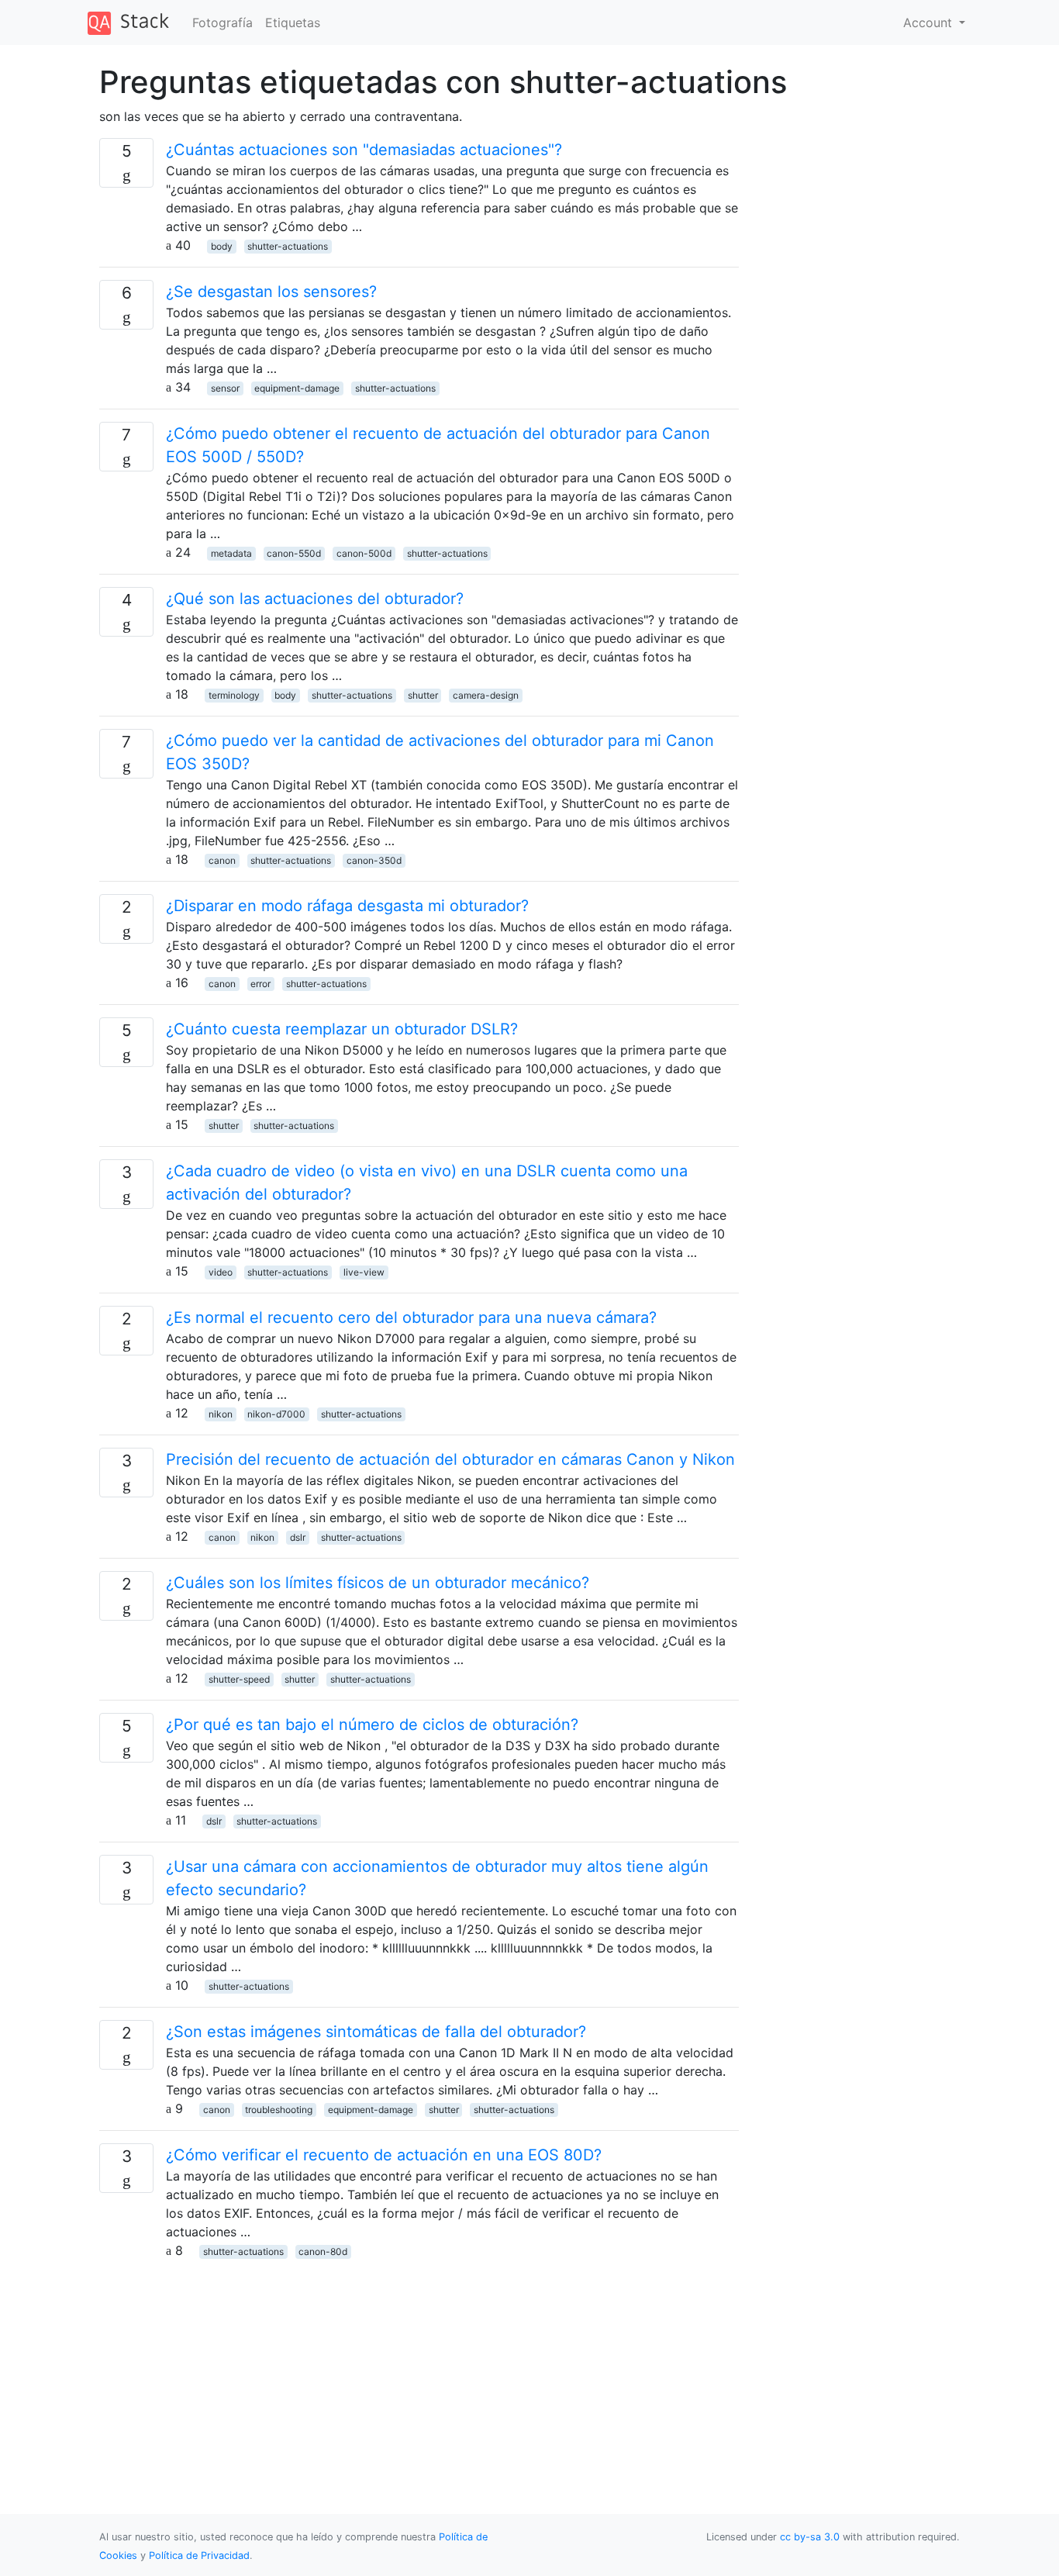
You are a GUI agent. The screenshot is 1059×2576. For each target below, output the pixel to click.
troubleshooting (279, 2110)
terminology (234, 695)
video (221, 1272)
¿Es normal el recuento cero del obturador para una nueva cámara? (411, 1317)
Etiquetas (293, 22)
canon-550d (294, 553)
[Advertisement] (419, 2368)
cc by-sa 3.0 (810, 2537)
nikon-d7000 (276, 1414)
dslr (298, 1537)
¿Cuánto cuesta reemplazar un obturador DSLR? (342, 1029)
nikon (221, 1414)
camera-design (486, 695)
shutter (423, 695)
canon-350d (374, 860)
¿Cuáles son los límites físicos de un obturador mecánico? (378, 1583)
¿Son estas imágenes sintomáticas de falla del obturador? (376, 2032)
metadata (231, 553)
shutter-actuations (288, 246)
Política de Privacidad (199, 2555)
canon (222, 860)
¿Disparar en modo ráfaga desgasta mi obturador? (347, 906)
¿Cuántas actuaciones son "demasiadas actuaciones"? (364, 150)
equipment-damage (297, 388)
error (260, 984)
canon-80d (323, 2251)
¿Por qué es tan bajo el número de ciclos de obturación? (372, 1725)
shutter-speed (239, 1679)
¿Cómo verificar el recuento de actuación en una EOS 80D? (384, 2155)
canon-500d (364, 553)
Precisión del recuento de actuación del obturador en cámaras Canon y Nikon (450, 1459)
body (222, 246)
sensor (225, 388)
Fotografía (222, 22)
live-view (364, 1272)
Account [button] (930, 22)
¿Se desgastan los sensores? (271, 292)
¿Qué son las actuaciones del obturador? (315, 599)
